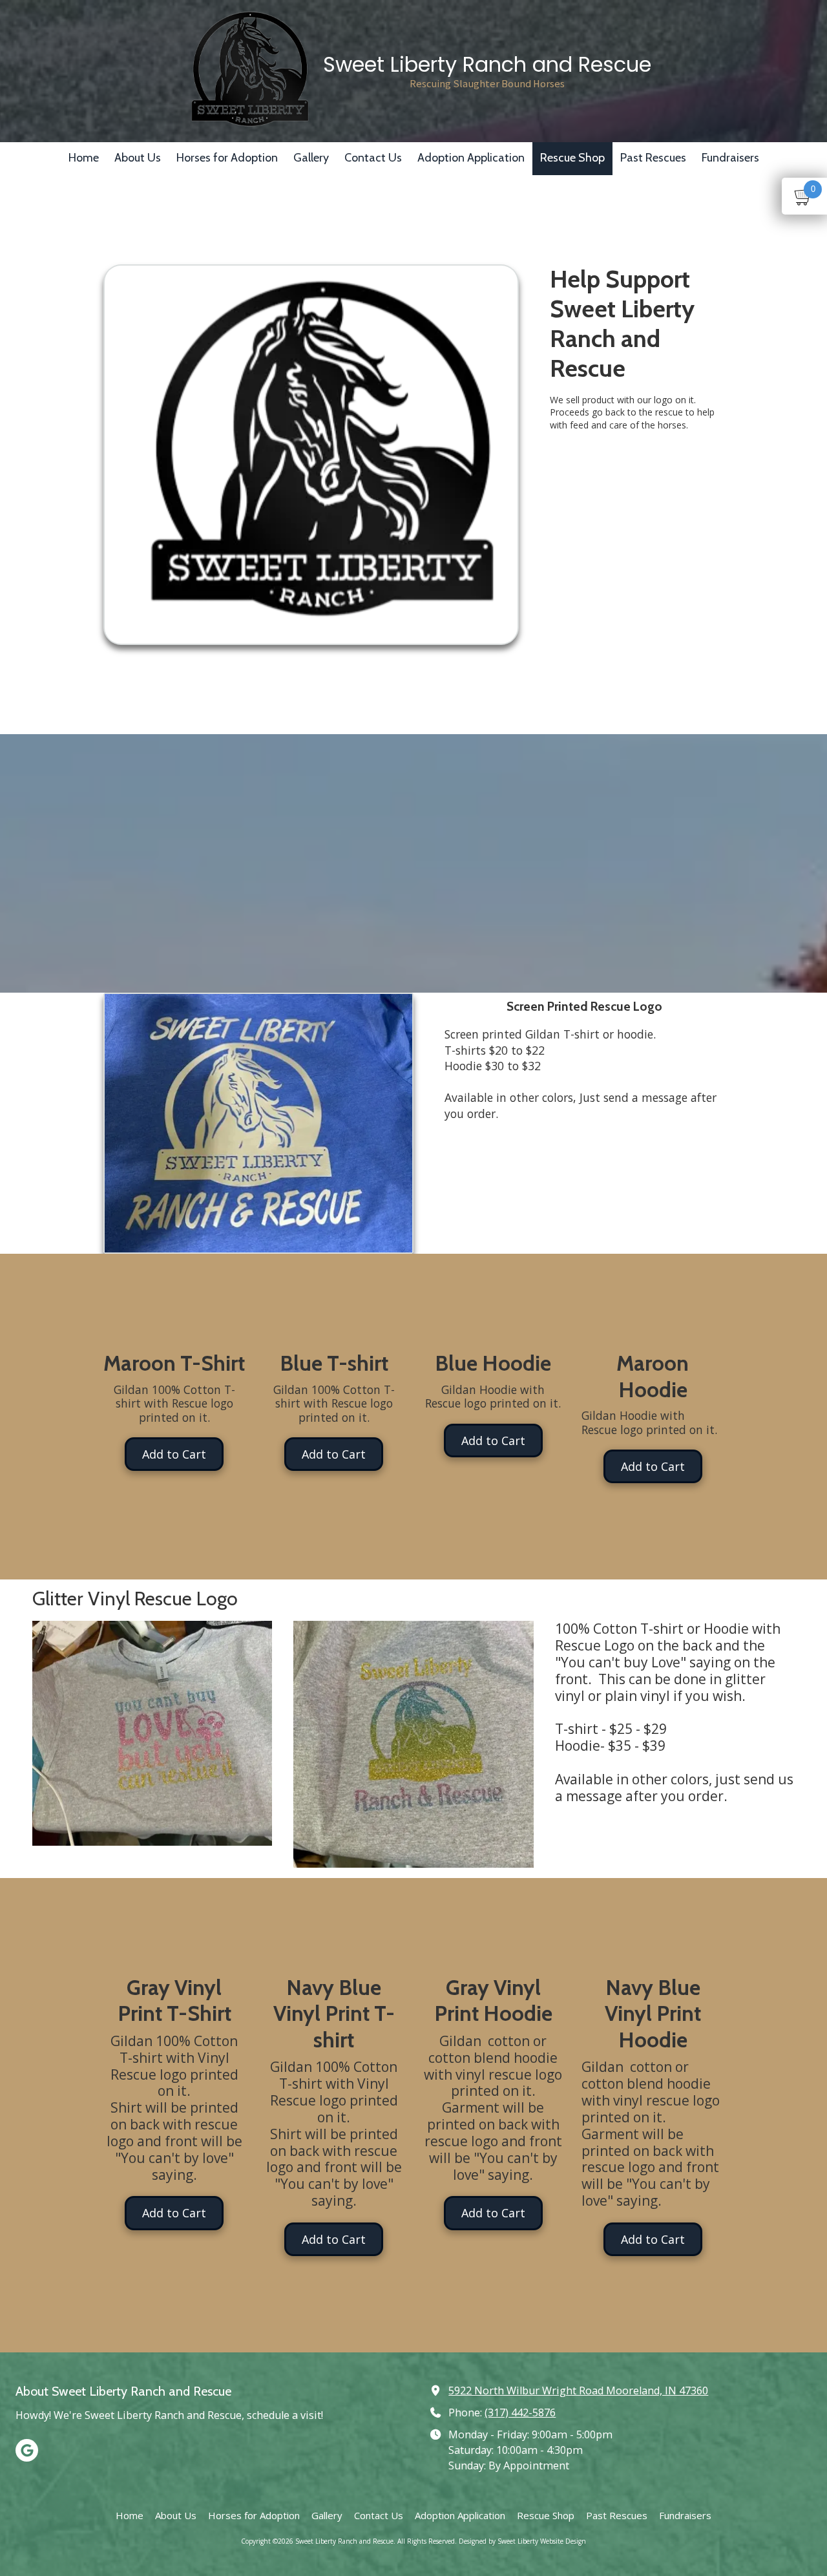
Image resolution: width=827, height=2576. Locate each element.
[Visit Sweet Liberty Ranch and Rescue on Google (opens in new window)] (27, 2450)
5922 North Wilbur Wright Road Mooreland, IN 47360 (578, 2391)
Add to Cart (174, 1454)
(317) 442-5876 (520, 2412)
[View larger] (152, 1734)
